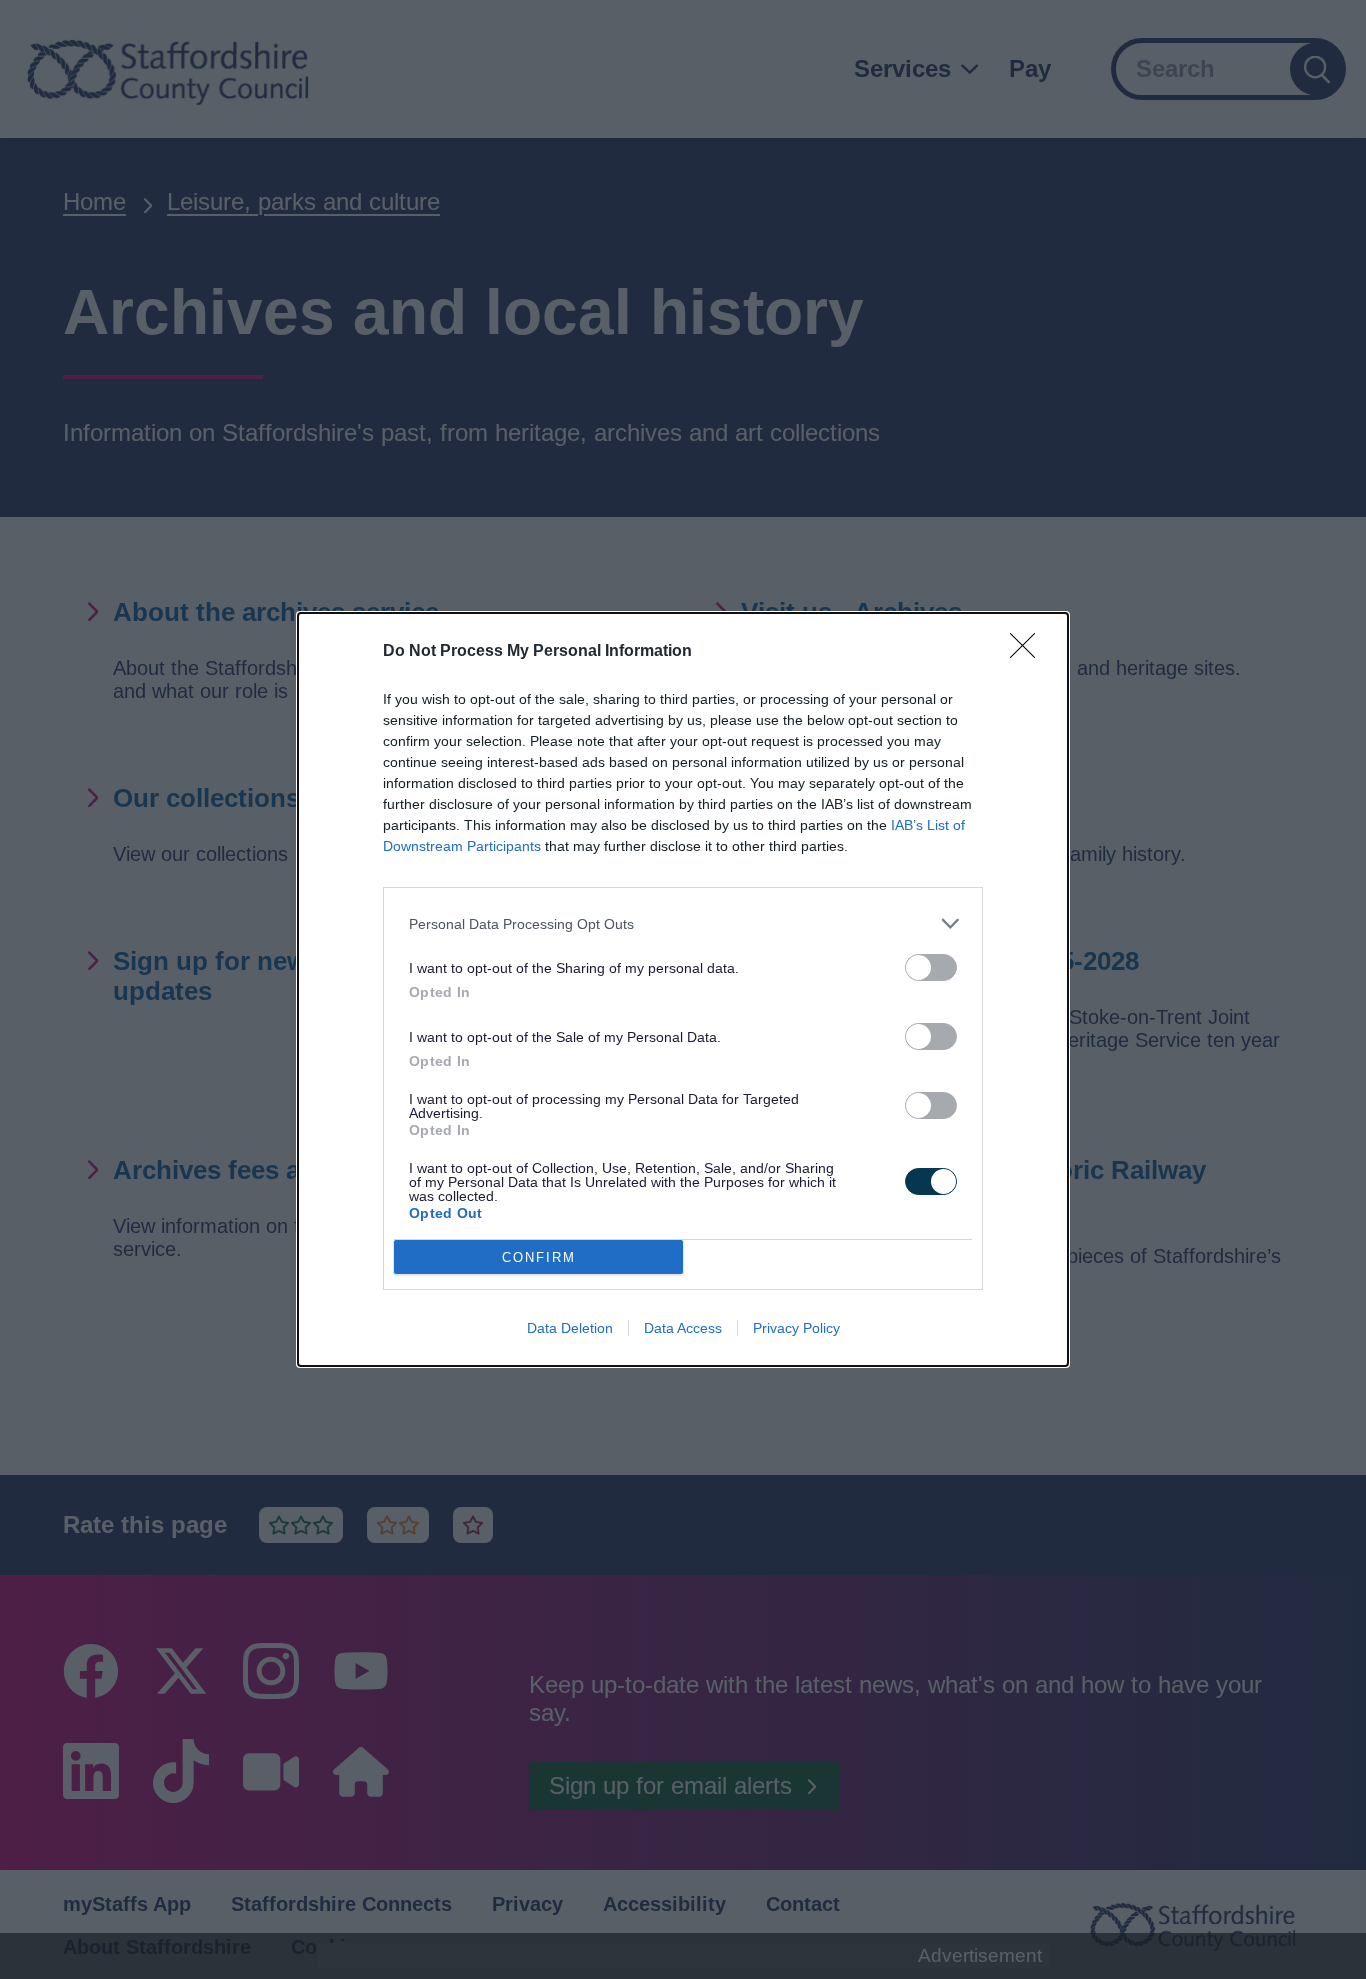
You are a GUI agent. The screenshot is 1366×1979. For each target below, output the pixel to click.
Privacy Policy (796, 1328)
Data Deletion (570, 1328)
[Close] (1029, 652)
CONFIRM (539, 1257)
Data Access (683, 1328)
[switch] (931, 967)
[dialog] (683, 989)
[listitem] (683, 923)
